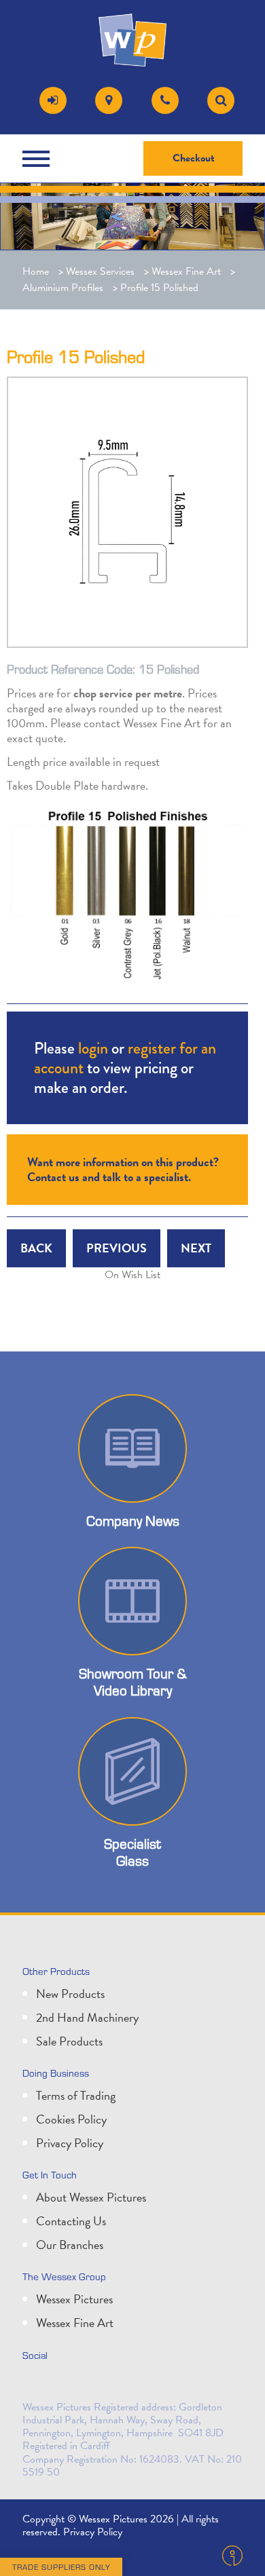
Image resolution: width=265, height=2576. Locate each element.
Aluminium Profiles (63, 288)
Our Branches (70, 2245)
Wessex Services (100, 271)
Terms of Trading (76, 2095)
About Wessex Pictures (91, 2197)
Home (36, 271)
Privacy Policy (70, 2143)
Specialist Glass (132, 1852)
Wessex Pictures (74, 2299)
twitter (36, 2384)
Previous (117, 1248)
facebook (96, 2384)
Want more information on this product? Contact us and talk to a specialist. (123, 1169)
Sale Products (69, 2041)
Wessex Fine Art (186, 271)
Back (36, 1248)
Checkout (194, 158)
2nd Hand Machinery (87, 2017)
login (93, 1048)
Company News (133, 1521)
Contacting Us (71, 2221)
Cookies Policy (71, 2119)
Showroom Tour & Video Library (133, 1682)
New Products (70, 1994)
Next (196, 1248)
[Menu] (39, 159)
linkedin (66, 2384)
